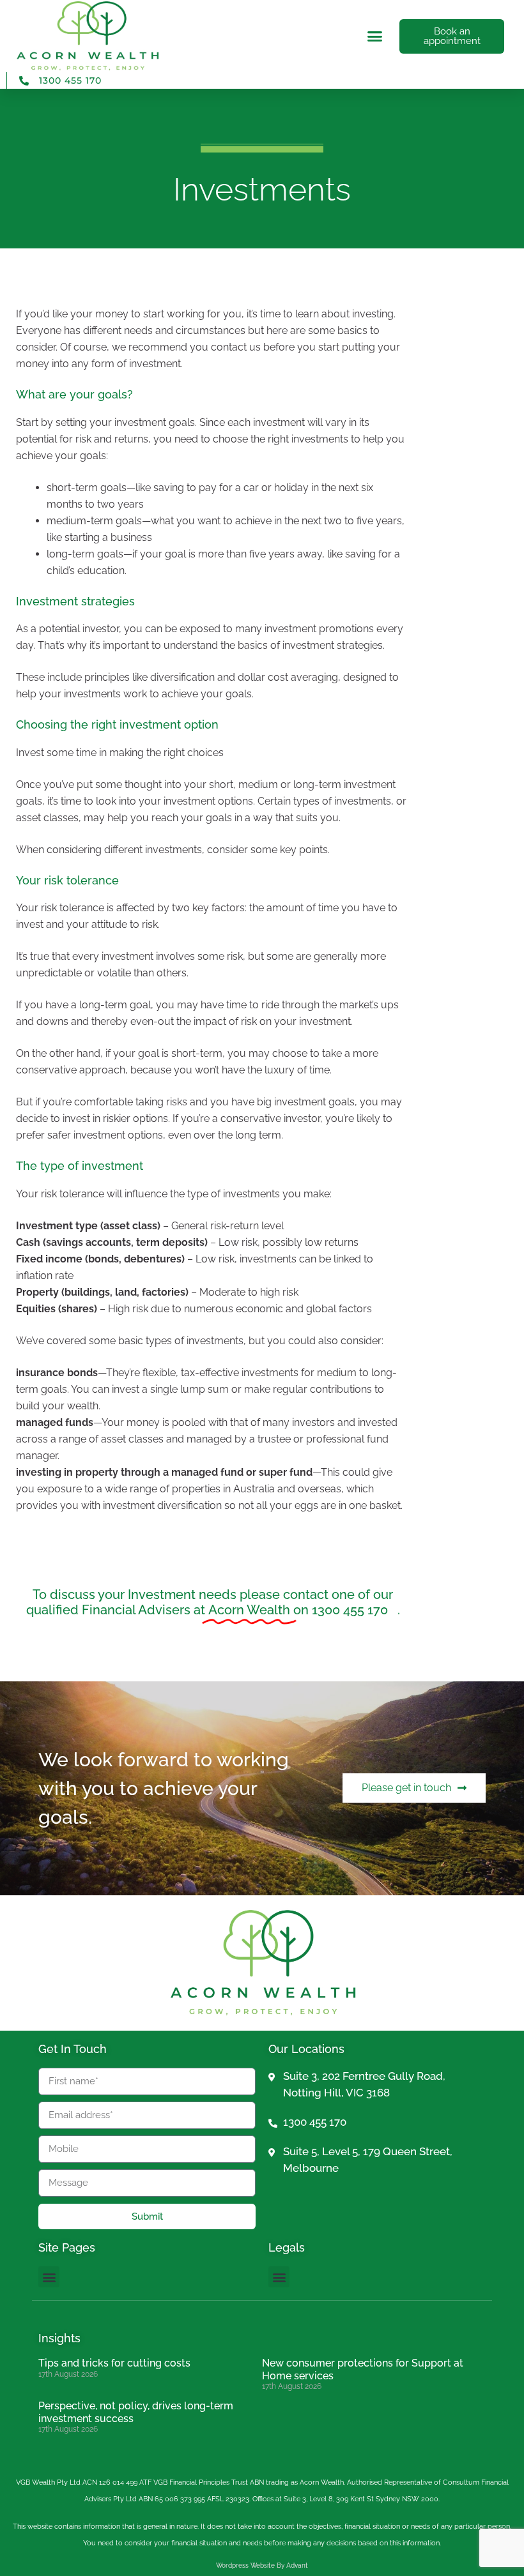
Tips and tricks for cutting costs (114, 2363)
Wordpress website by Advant (262, 2565)
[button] (375, 36)
